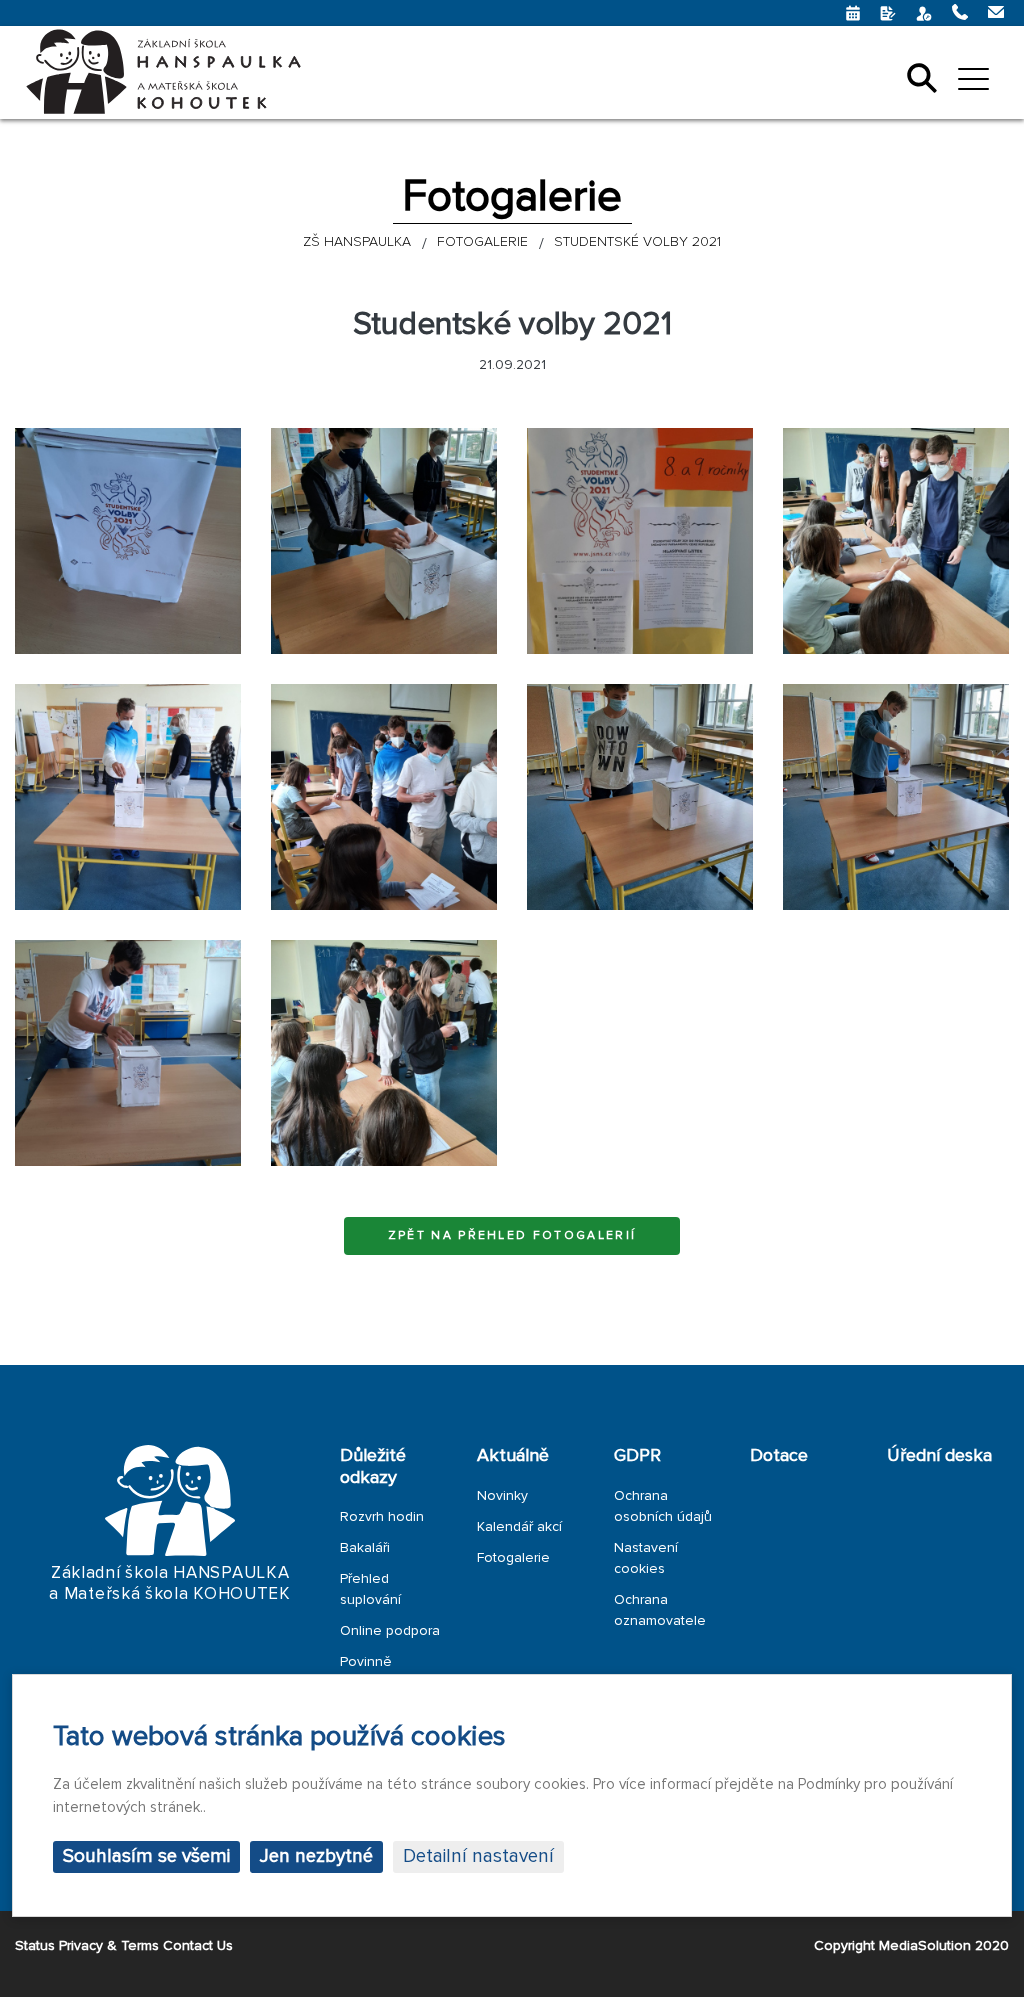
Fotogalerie (513, 1557)
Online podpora (390, 1630)
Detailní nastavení (478, 1856)
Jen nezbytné (316, 1856)
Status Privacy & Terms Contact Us (124, 1945)
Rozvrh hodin (382, 1516)
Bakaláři (365, 1547)
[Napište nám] (855, 13)
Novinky (502, 1495)
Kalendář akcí (519, 1526)
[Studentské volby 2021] (128, 541)
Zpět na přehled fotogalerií (512, 1235)
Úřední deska (939, 1455)
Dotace (779, 1455)
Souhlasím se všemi (146, 1856)
